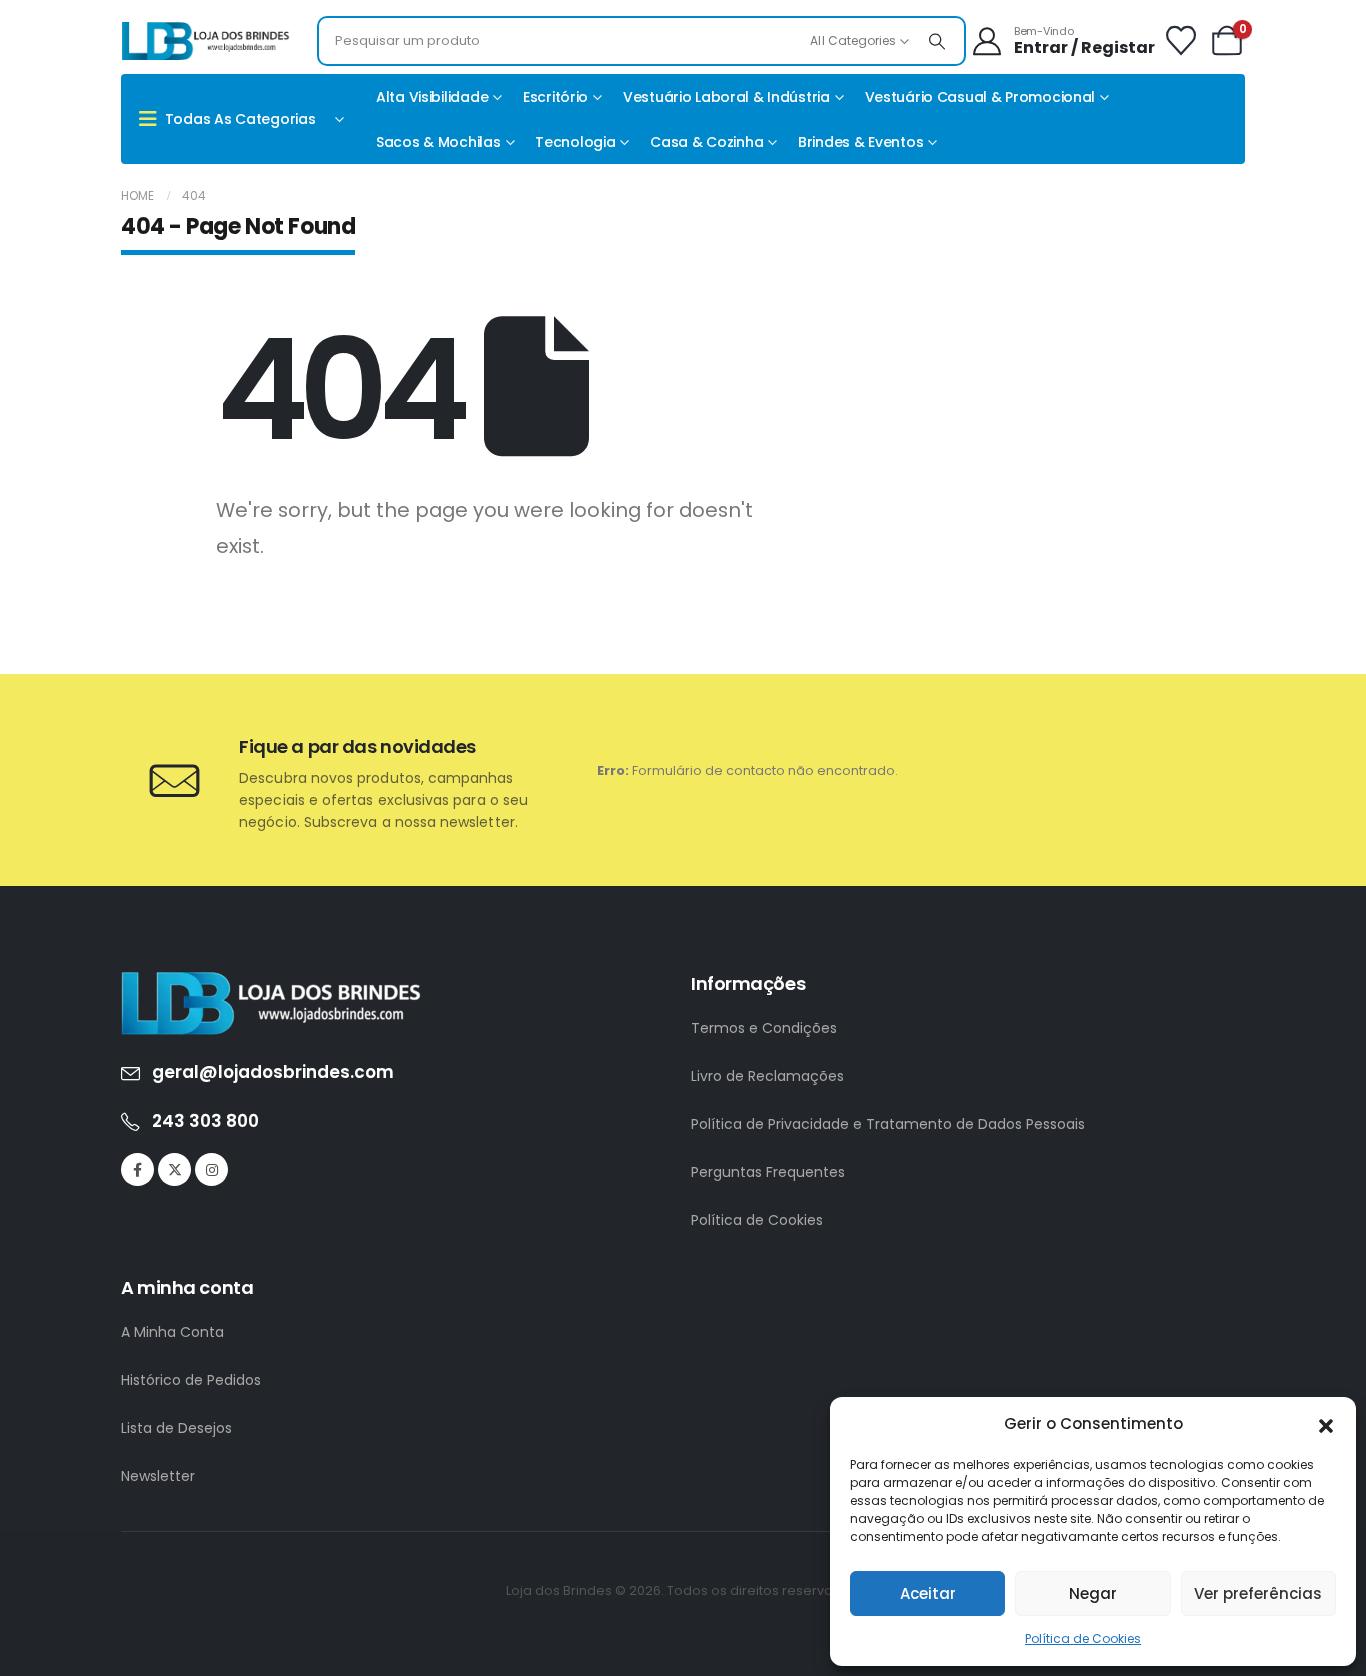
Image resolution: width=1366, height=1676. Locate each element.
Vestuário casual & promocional (980, 97)
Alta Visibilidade (432, 97)
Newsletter (158, 1476)
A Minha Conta (172, 1332)
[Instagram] (211, 1169)
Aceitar (928, 1593)
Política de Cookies (1083, 1638)
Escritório (555, 97)
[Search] (937, 41)
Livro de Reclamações (767, 1076)
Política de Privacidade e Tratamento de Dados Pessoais (888, 1124)
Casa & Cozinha (706, 142)
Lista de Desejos (176, 1428)
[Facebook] (137, 1169)
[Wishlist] (1181, 41)
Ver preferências (1258, 1593)
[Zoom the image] (271, 982)
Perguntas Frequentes (768, 1172)
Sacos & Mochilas (438, 142)
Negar (1093, 1593)
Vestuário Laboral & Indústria (726, 97)
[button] (1326, 1424)
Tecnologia (575, 142)
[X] (174, 1169)
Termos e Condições (764, 1028)
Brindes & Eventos (860, 142)
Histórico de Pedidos (191, 1380)
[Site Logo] (206, 41)
